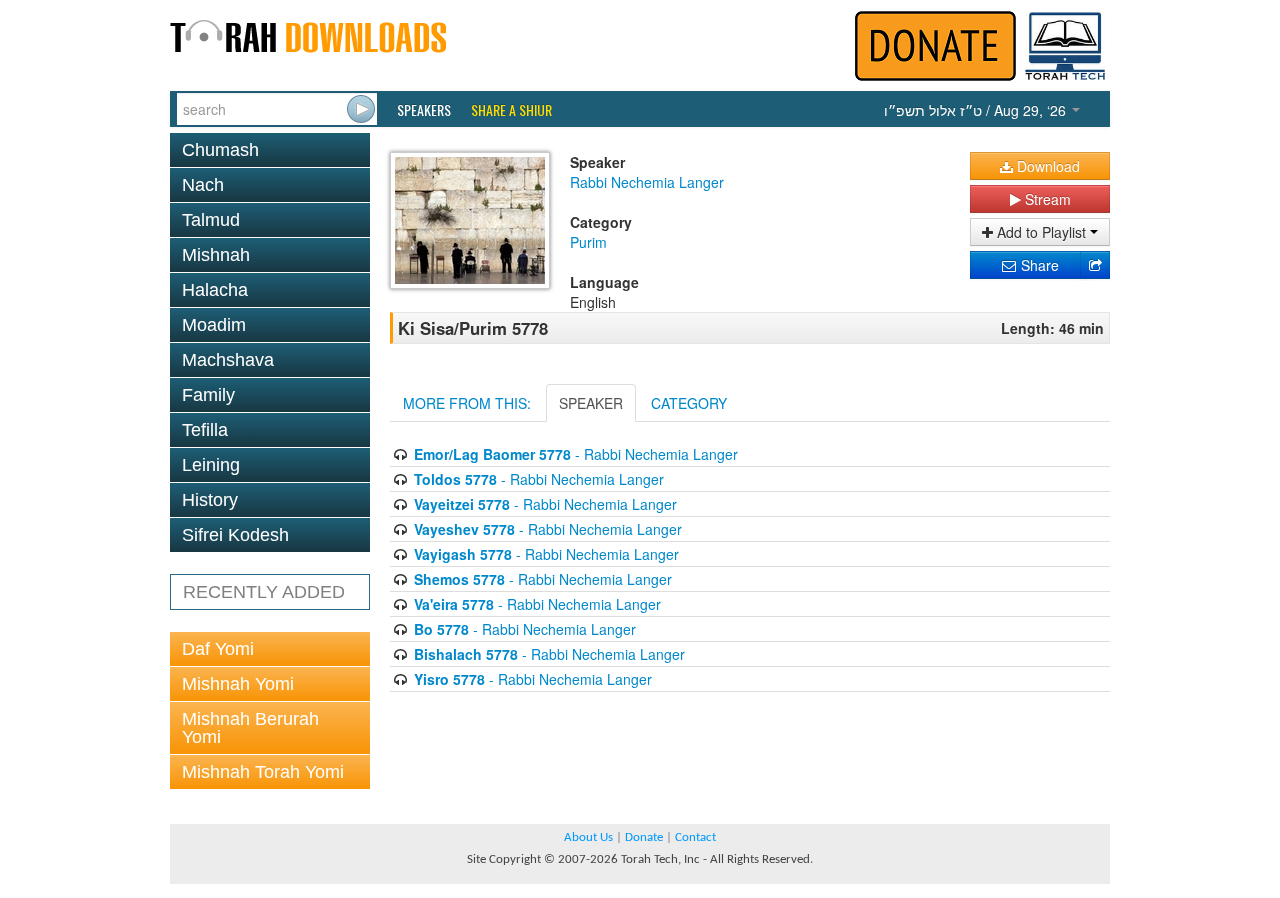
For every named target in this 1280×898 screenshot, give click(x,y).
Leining (211, 465)
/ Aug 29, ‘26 (977, 110)
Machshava (228, 360)
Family (208, 395)
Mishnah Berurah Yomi (250, 728)
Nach (203, 185)
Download (1046, 166)
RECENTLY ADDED (264, 592)
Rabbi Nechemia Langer (647, 182)
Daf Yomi (218, 649)
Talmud (211, 220)
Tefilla (205, 430)
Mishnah (216, 255)
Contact (695, 837)
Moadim (214, 325)
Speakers (424, 110)
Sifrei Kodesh (235, 535)
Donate (644, 837)
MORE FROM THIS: (467, 403)
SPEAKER (591, 403)
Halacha (215, 290)
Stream (1046, 199)
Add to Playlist (1041, 232)
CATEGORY (689, 403)
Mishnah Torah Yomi (263, 772)
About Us (588, 837)
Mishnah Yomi (238, 684)
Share (1038, 265)
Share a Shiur (511, 110)
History (210, 500)
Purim (588, 242)
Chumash (220, 150)
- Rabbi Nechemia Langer (576, 454)
